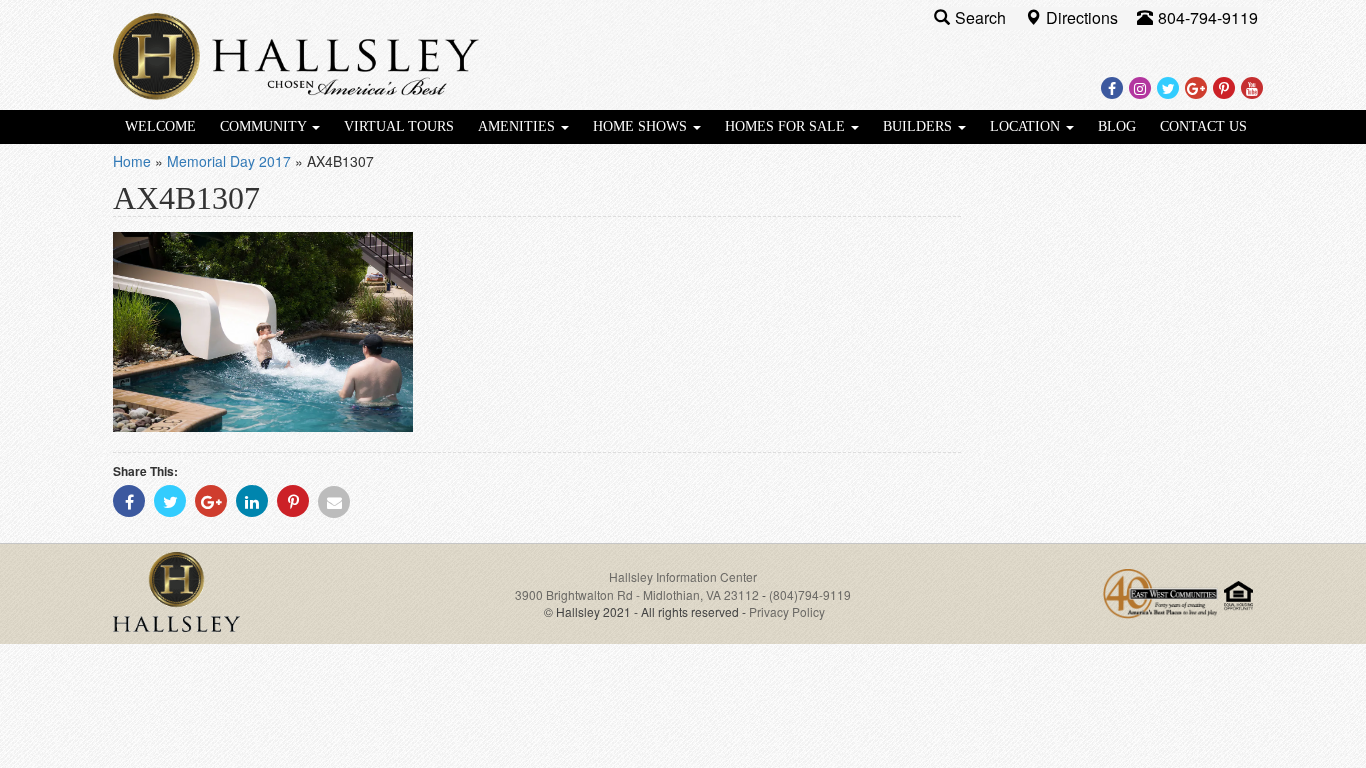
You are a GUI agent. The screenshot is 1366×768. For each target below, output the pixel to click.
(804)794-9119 (810, 594)
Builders (919, 126)
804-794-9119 (1208, 17)
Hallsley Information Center (683, 576)
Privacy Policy (787, 611)
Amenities (518, 126)
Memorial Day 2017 (229, 161)
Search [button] (982, 17)
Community (265, 126)
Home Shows (642, 126)
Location (1027, 126)
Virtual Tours (399, 126)
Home (132, 161)
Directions (1084, 17)
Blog (1117, 126)
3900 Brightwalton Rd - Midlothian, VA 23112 (638, 594)
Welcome (160, 126)
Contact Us (1203, 126)
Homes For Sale (787, 126)
